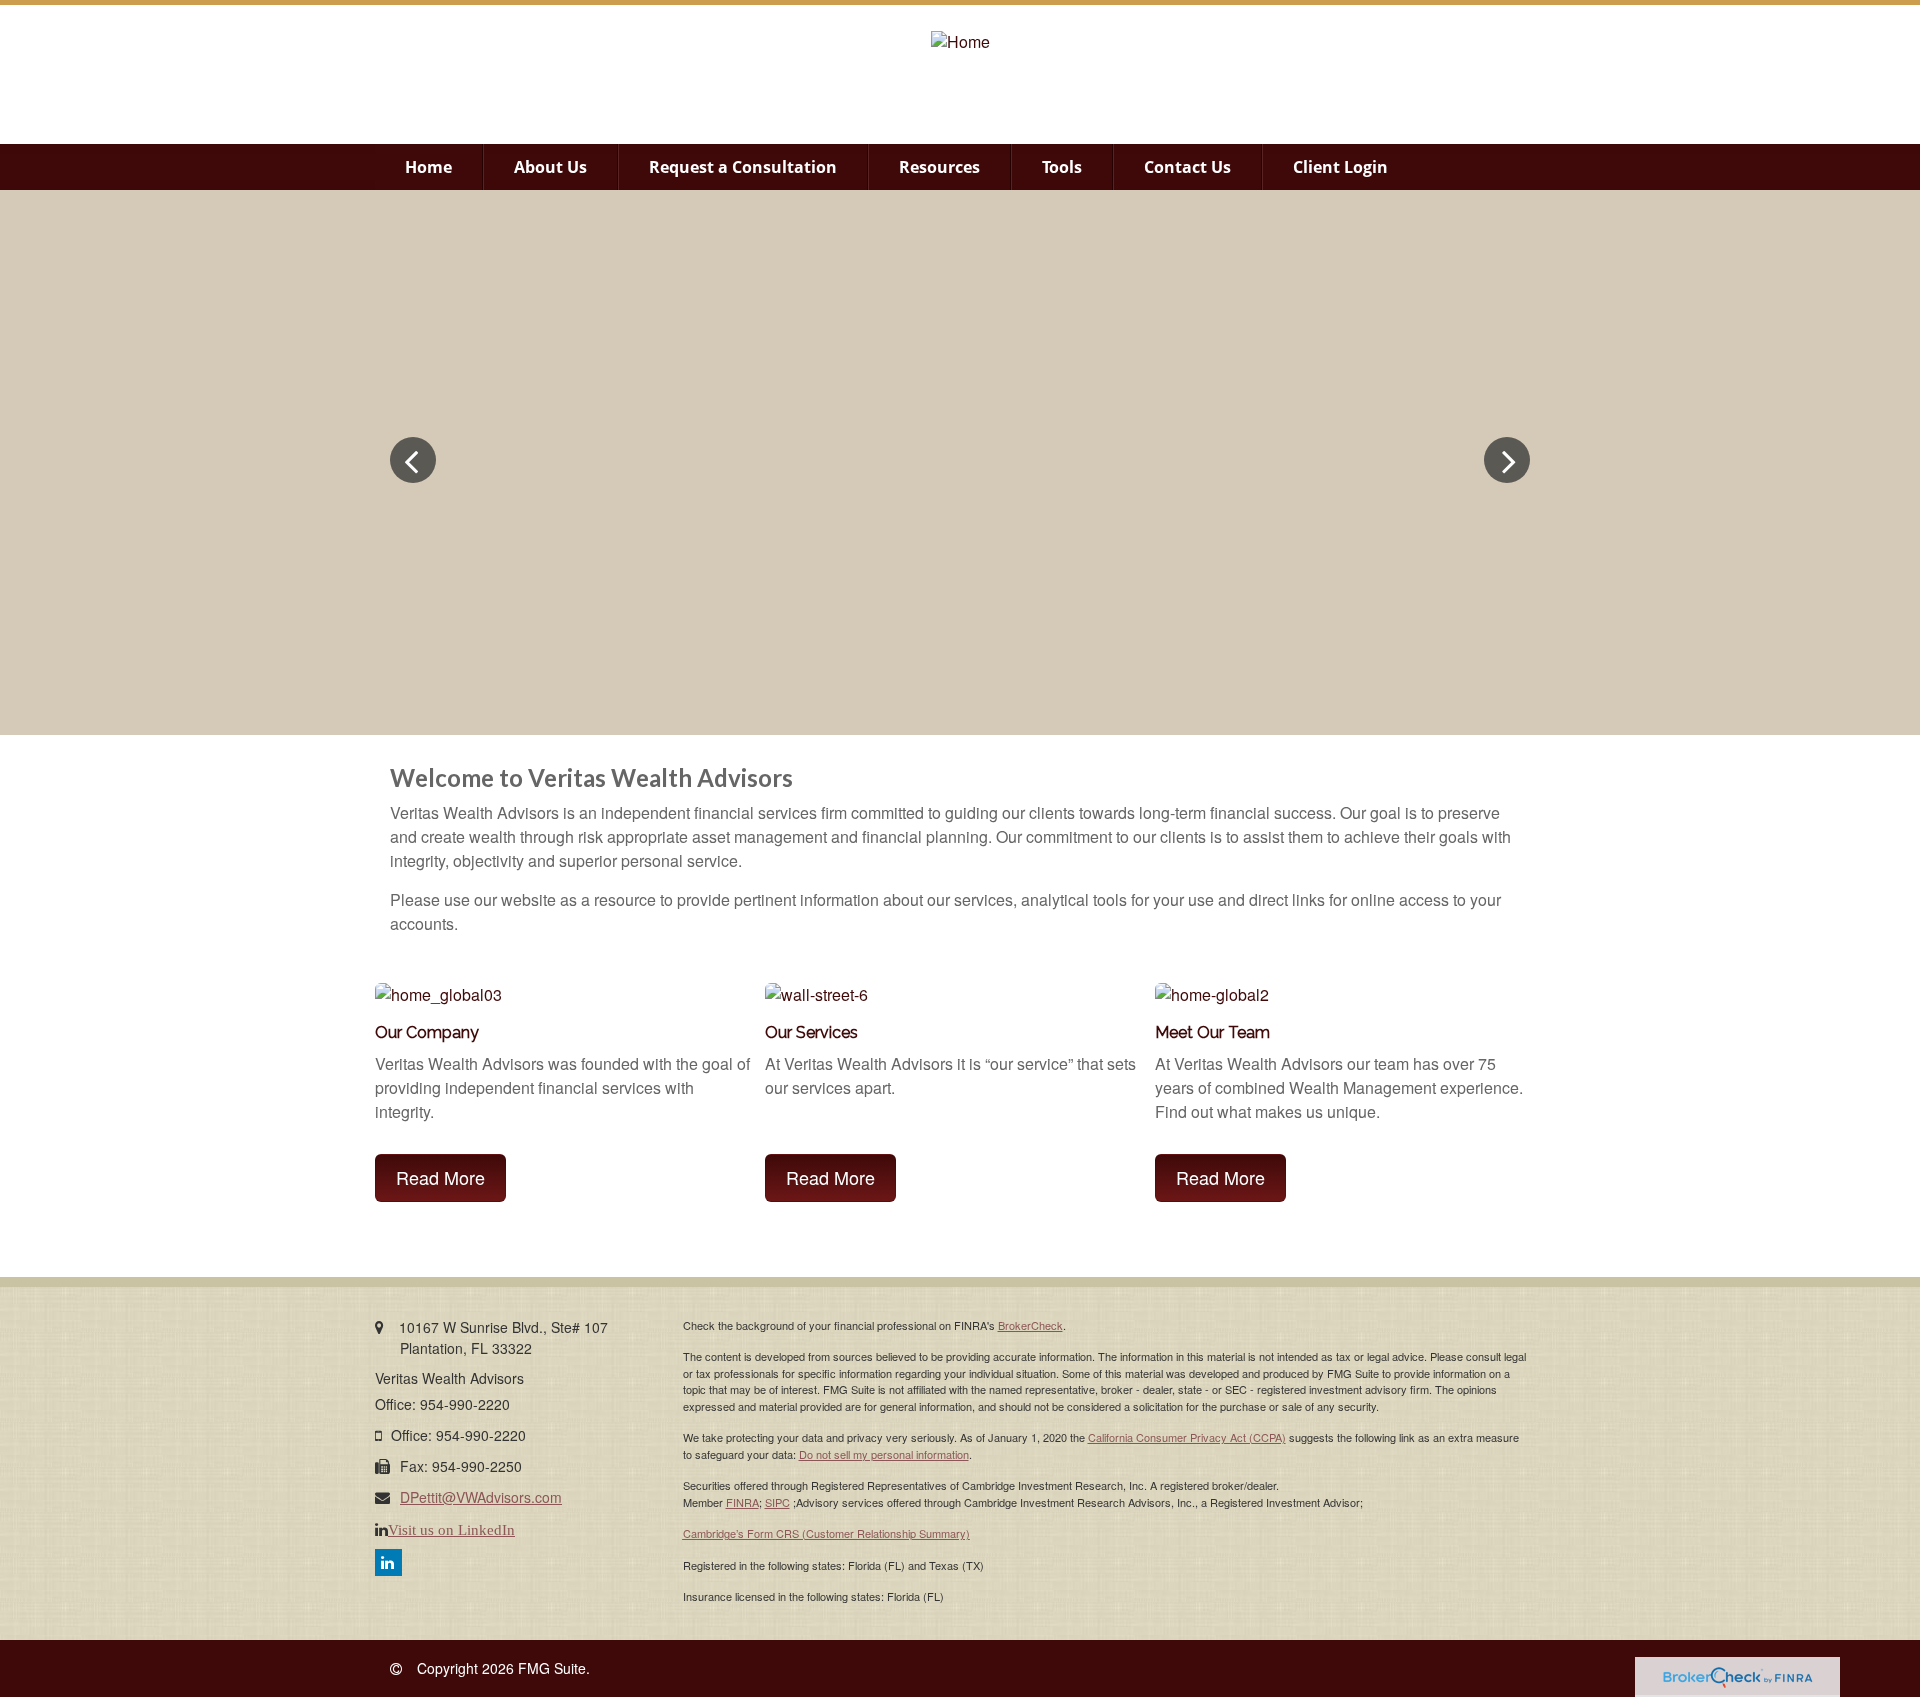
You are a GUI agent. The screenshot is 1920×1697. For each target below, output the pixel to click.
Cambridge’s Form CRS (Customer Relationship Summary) (826, 1533)
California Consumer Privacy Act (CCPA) (1187, 1437)
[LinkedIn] (388, 1562)
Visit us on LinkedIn (451, 1529)
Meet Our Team (1212, 1032)
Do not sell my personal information (884, 1454)
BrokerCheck (1030, 1325)
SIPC (777, 1502)
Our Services (811, 1032)
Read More (440, 1177)
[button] (550, 167)
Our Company (427, 1032)
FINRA (742, 1502)
